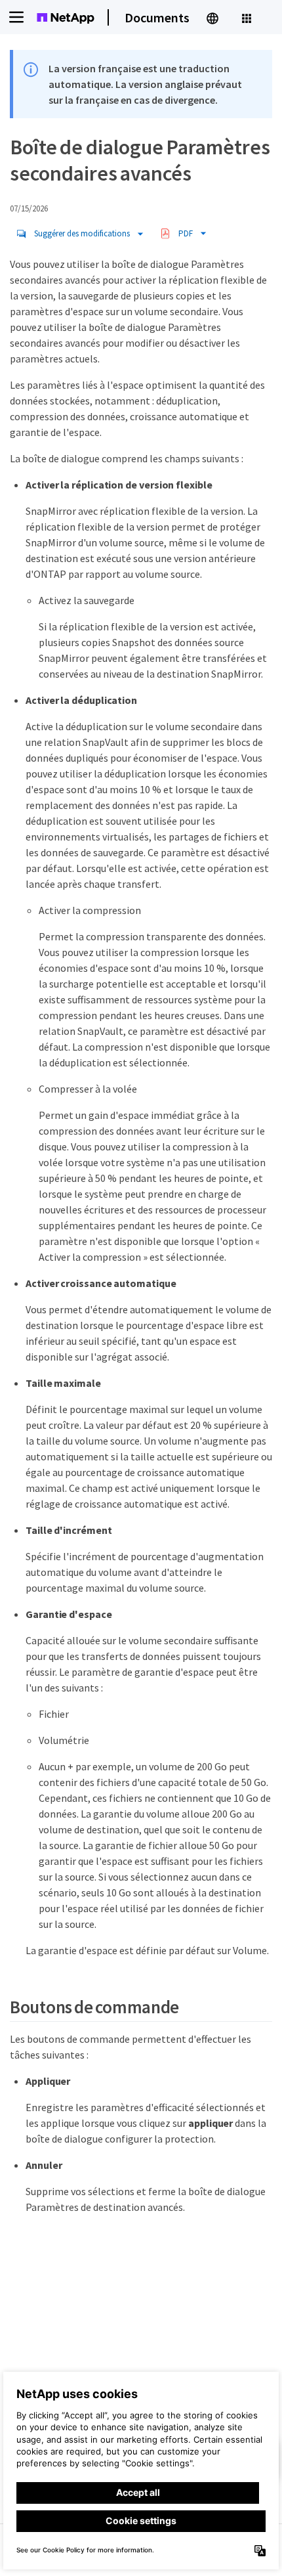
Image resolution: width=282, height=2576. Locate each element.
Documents (157, 17)
